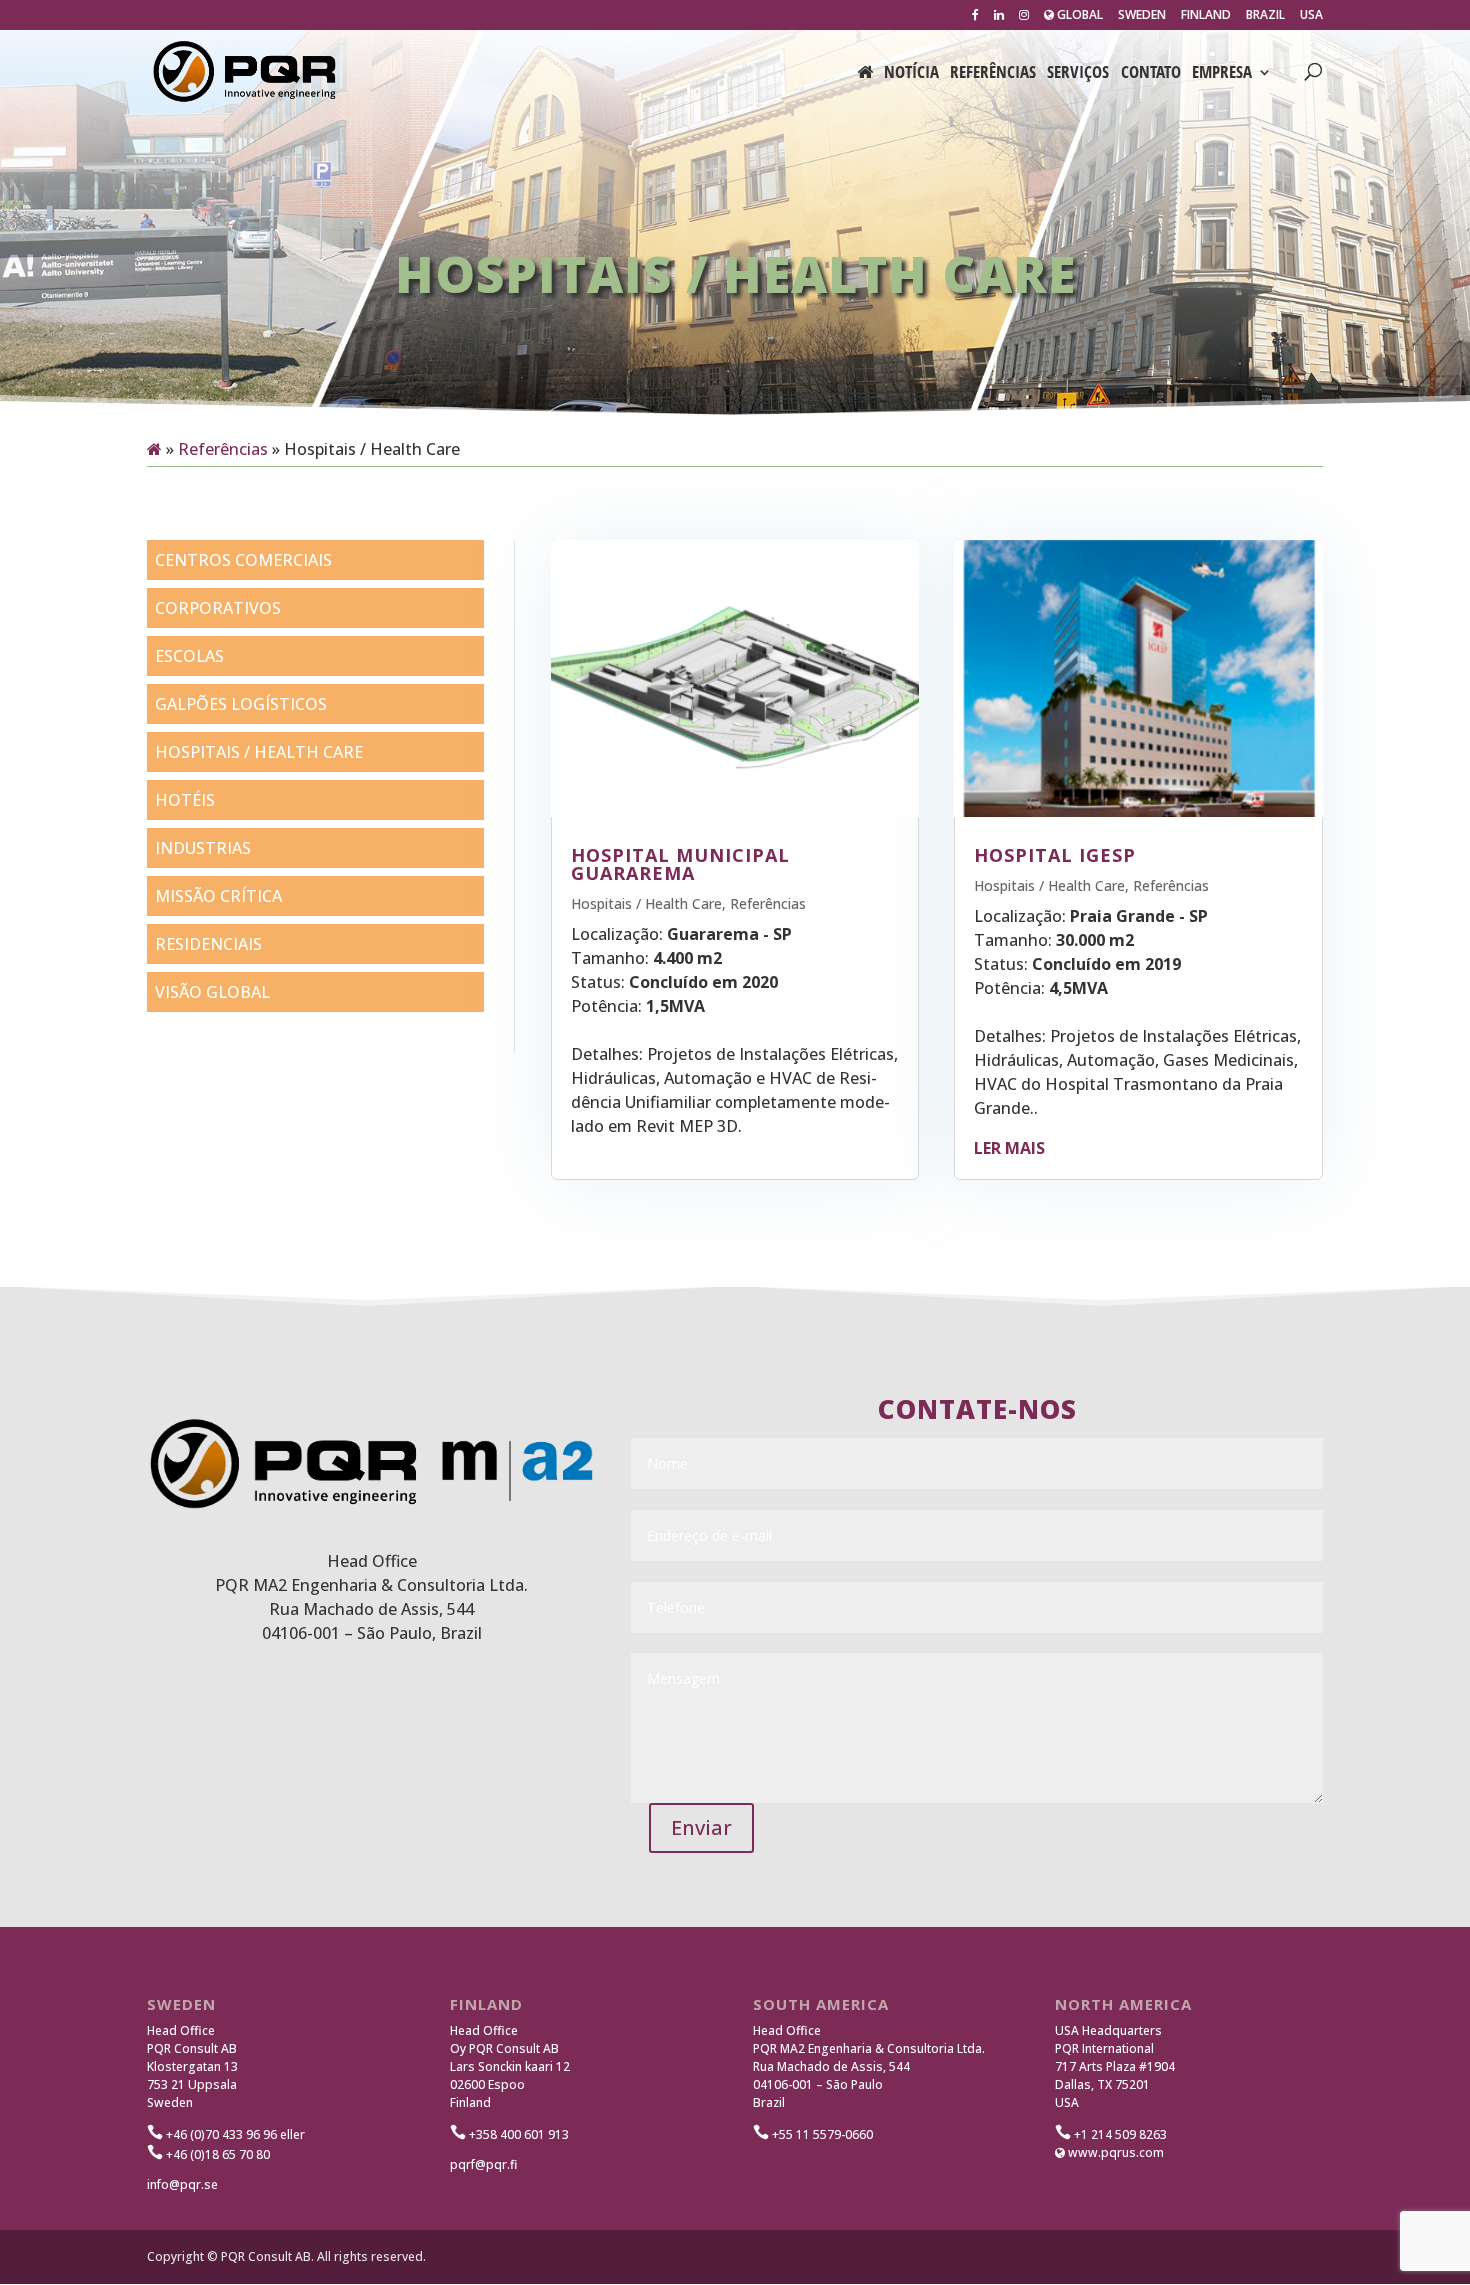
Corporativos (218, 608)
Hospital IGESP (1055, 855)
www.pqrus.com (1114, 2152)
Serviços (1078, 74)
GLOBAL (1078, 16)
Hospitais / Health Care (259, 752)
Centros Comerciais (243, 560)
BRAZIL (1265, 16)
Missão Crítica (218, 896)
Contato (1151, 74)
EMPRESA (1222, 74)
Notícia (911, 74)
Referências (993, 74)
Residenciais (208, 944)
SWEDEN (1142, 16)
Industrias (203, 848)
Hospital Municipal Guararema (680, 864)
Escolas (189, 656)
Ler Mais (1009, 1148)
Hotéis (185, 800)
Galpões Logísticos (241, 704)
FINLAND (1206, 16)
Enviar (701, 1827)
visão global (212, 992)
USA (1311, 16)
